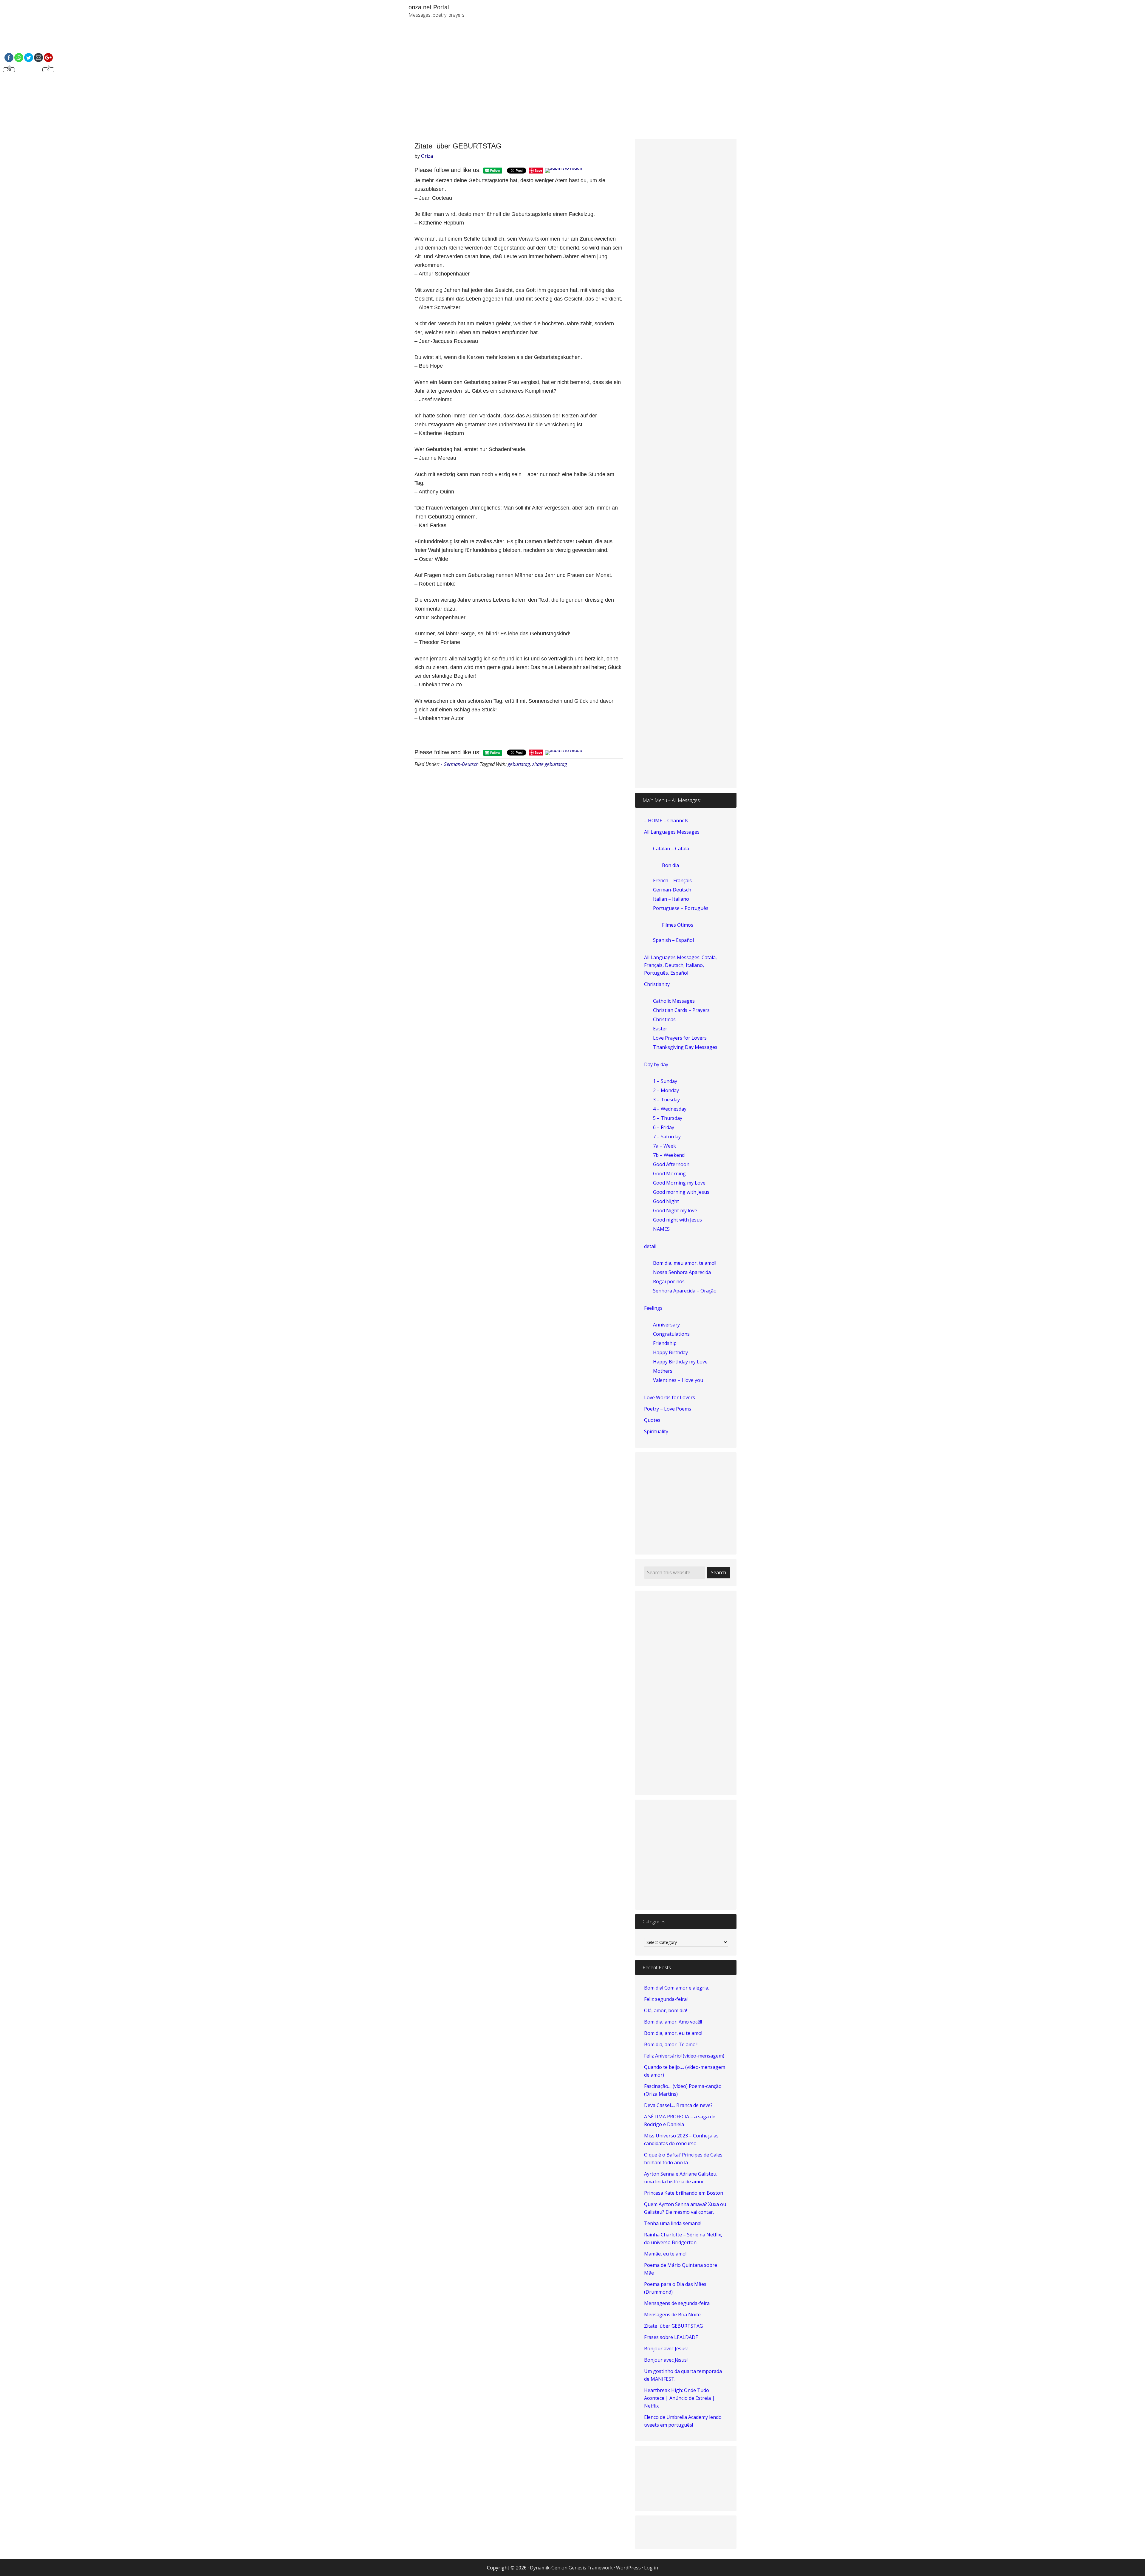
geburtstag (519, 764)
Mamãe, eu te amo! (665, 2254)
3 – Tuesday (666, 1100)
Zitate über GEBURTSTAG (673, 2326)
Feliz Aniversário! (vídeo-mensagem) (684, 2056)
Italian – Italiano (671, 899)
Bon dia (670, 865)
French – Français (672, 880)
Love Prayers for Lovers (680, 1038)
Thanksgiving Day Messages (685, 1047)
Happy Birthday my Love (680, 1362)
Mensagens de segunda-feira (677, 2303)
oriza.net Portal (429, 7)
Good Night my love (675, 1210)
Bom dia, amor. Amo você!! (673, 2022)
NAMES (661, 1229)
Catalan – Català (671, 849)
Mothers (663, 1371)
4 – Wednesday (670, 1109)
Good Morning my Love (679, 1183)
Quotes (652, 1420)
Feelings (653, 1308)
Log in (651, 2568)
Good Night (666, 1201)
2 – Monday (666, 1090)
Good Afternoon (671, 1164)
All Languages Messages (672, 832)
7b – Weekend (669, 1155)
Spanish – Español (673, 940)
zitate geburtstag (550, 764)
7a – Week (664, 1146)
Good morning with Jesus (681, 1192)
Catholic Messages (674, 1001)
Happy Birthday (670, 1352)
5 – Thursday (668, 1118)
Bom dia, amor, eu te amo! (673, 2033)
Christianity (657, 984)
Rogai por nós (669, 1281)
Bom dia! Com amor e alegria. (677, 1988)
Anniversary (666, 1325)
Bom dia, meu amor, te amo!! (685, 1263)
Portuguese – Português (681, 908)
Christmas (664, 1019)
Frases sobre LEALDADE (671, 2337)
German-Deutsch (672, 890)
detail (650, 1246)
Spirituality (656, 1431)
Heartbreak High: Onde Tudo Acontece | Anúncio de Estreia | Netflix (679, 2398)
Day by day (656, 1064)
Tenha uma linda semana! (673, 2223)
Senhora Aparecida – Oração (685, 1291)
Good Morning (669, 1174)
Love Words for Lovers (670, 1397)
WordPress (628, 2568)
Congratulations (671, 1334)
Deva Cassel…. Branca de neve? (678, 2105)
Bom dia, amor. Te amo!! (671, 2044)
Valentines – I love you (678, 1380)
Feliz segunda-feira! (666, 1999)
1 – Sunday (665, 1081)
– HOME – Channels (666, 821)
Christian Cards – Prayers (681, 1010)
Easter (660, 1029)
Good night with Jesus (677, 1220)
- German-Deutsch (460, 764)
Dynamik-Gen (545, 2568)
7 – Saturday (667, 1137)
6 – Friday (664, 1127)
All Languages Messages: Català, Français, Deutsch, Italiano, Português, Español (680, 965)
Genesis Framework (591, 2568)
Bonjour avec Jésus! (666, 2349)
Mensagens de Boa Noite (672, 2315)
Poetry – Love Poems (668, 1409)
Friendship (665, 1343)
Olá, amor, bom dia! (666, 2010)
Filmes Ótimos (678, 925)
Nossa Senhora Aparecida (682, 1272)
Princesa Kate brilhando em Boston (684, 2193)
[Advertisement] (641, 83)
